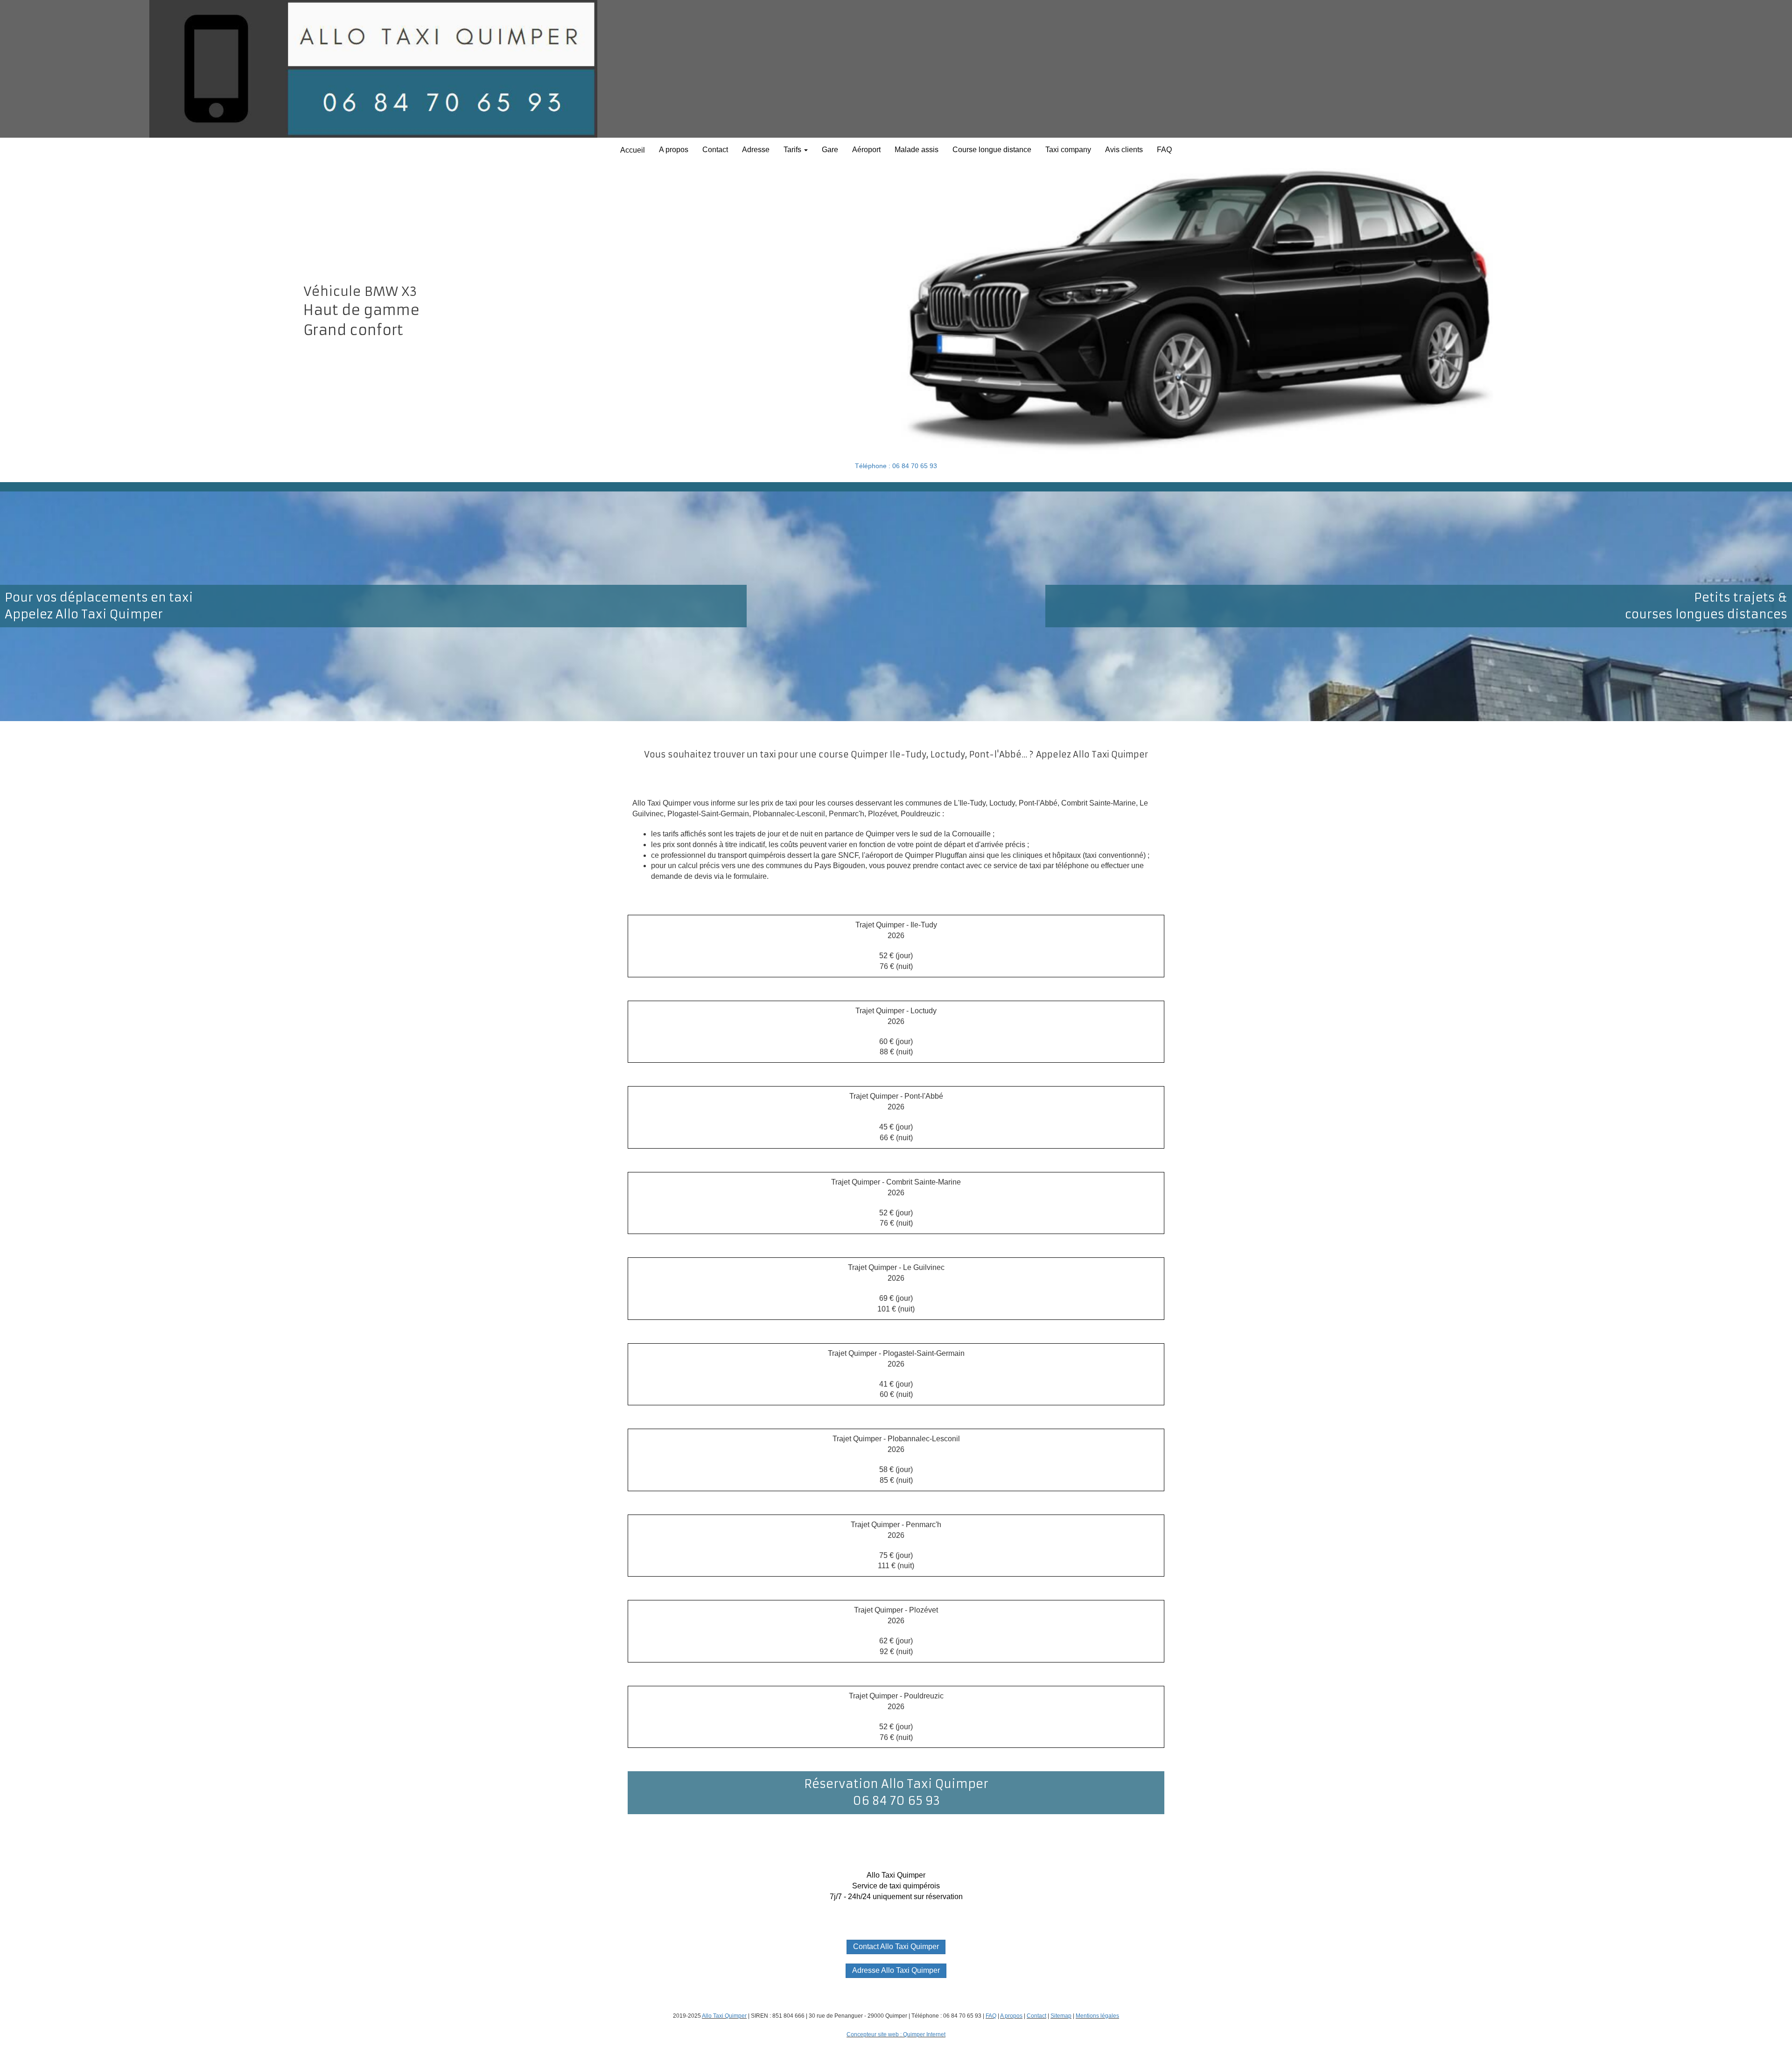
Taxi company (1068, 150)
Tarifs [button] (793, 150)
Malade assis (917, 150)
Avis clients (1124, 150)
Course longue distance (992, 150)
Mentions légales (1097, 2016)
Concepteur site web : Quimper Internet (896, 2034)
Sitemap (1061, 2016)
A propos (674, 150)
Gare (830, 150)
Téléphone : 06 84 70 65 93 (896, 466)
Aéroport (866, 150)
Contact (715, 150)
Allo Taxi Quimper (724, 2016)
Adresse (756, 150)
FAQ (1164, 150)
